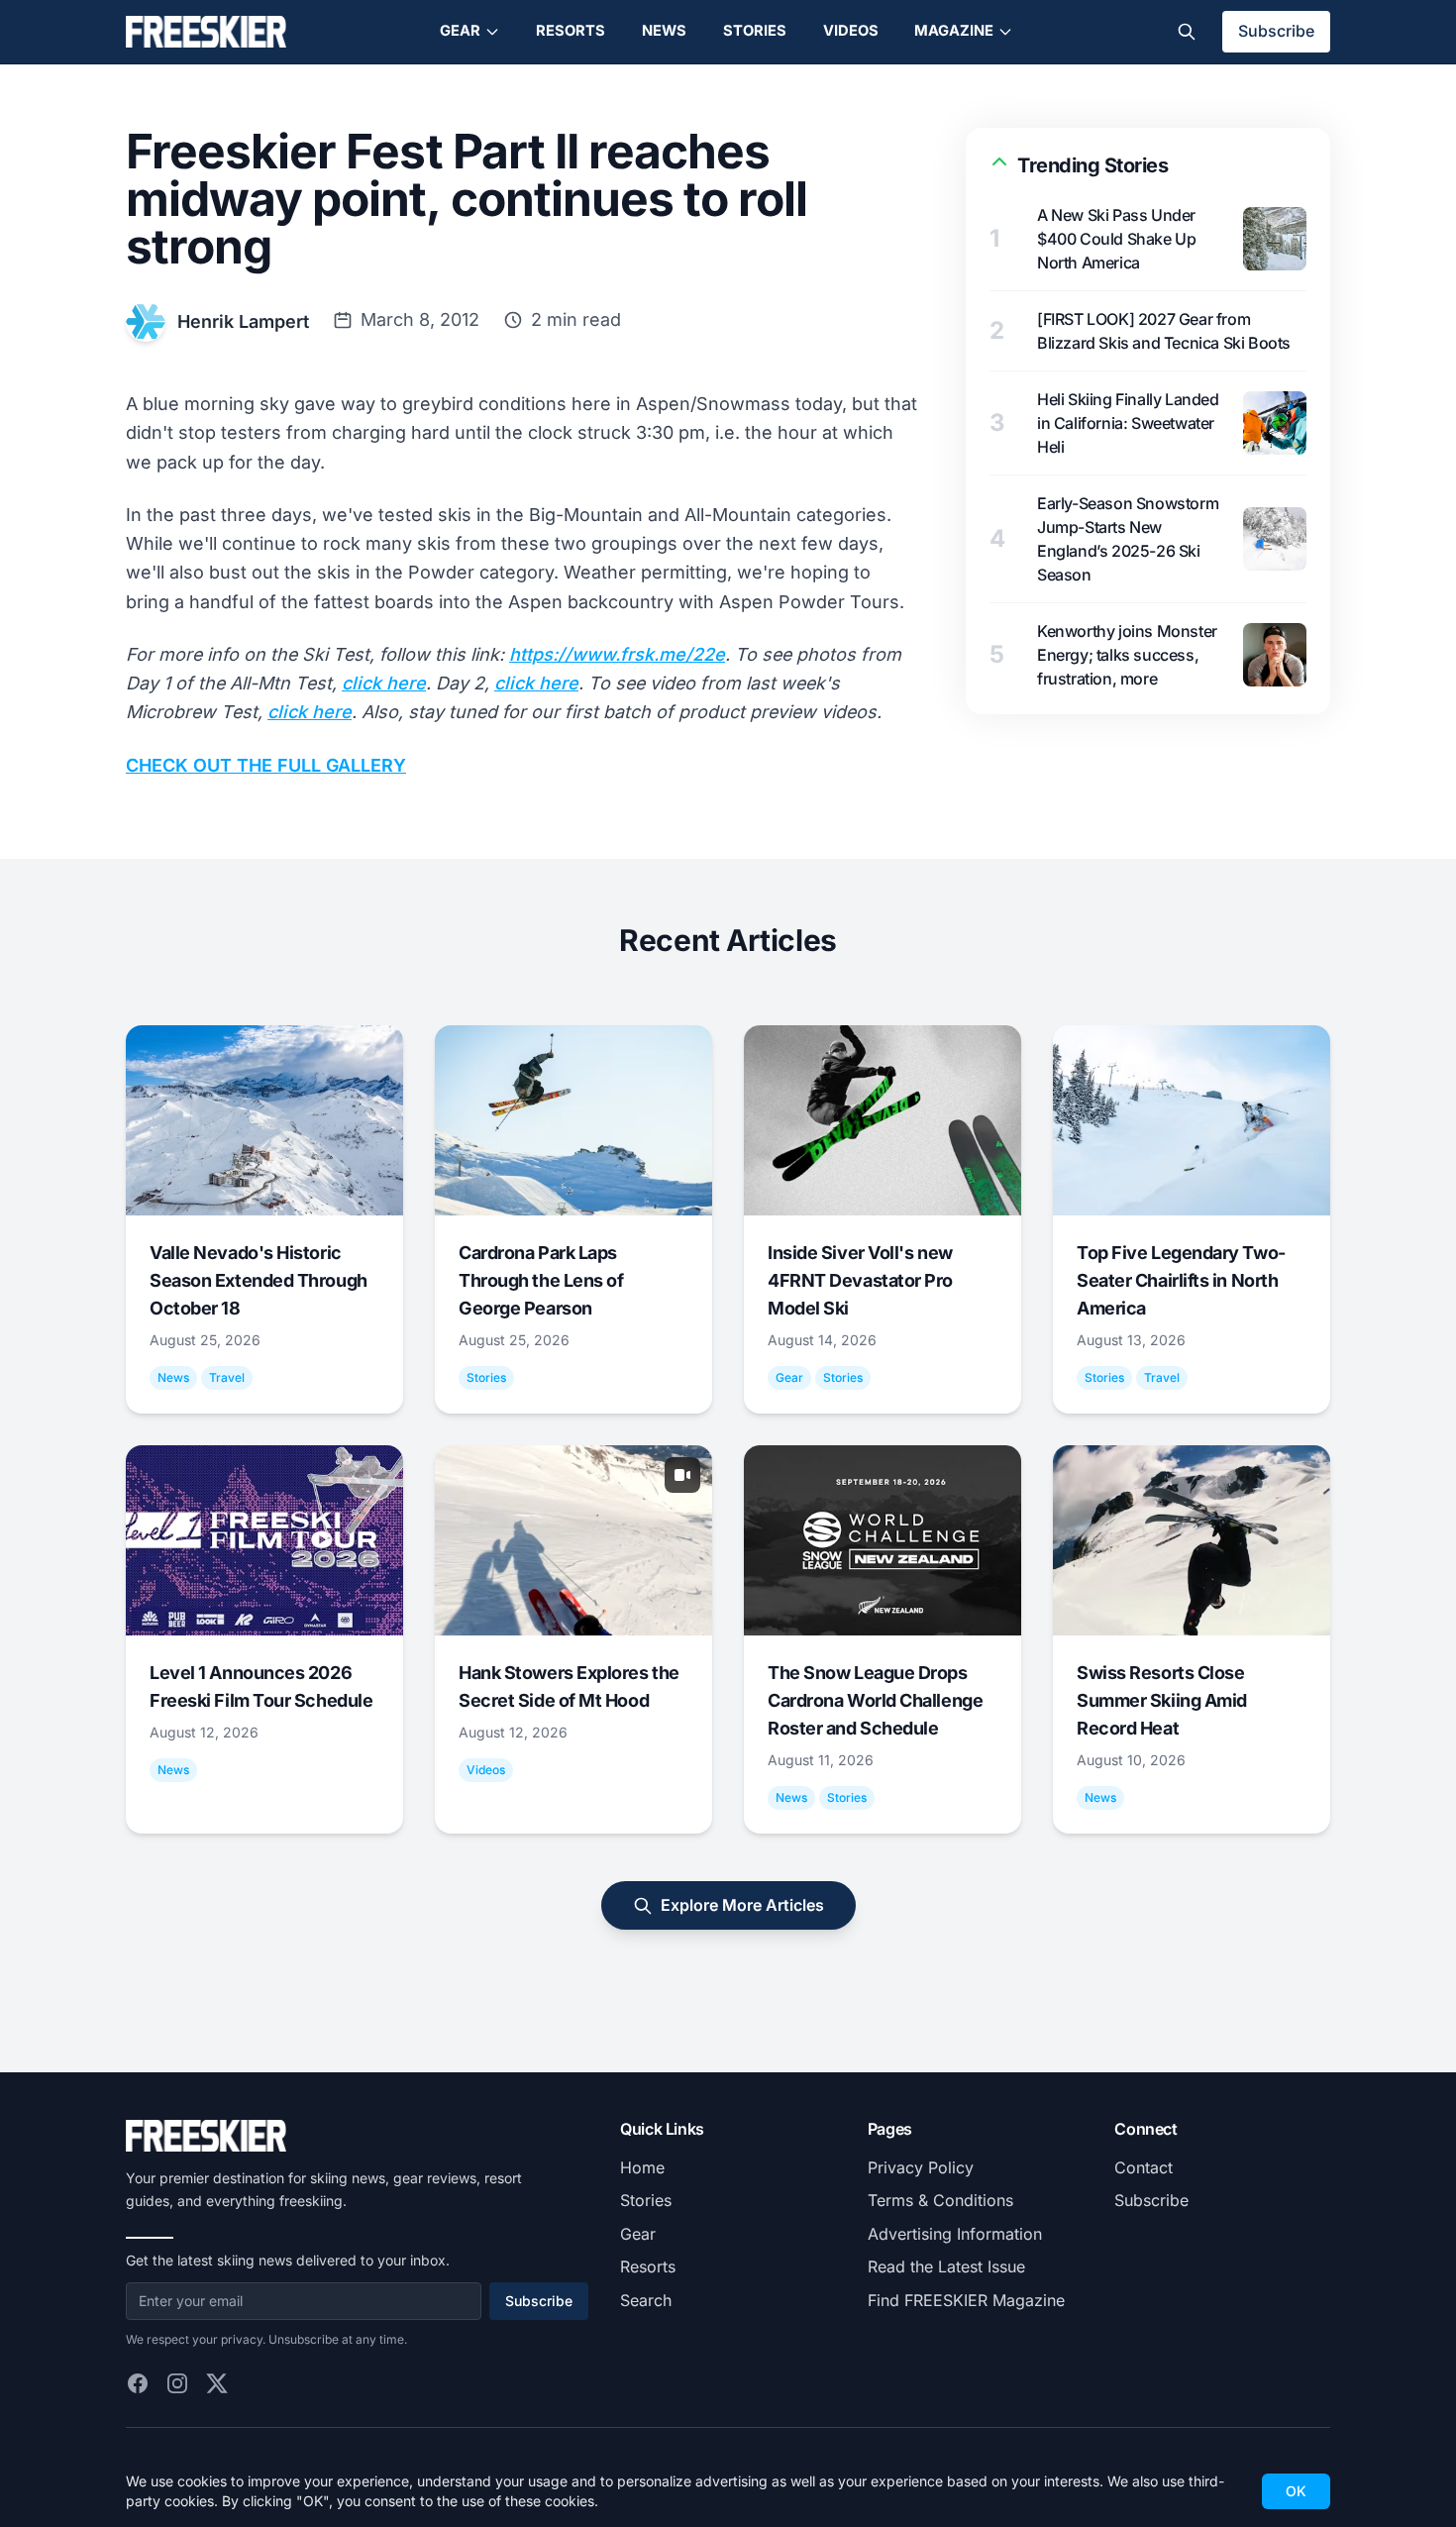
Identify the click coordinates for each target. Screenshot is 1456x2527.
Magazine (954, 31)
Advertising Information (955, 2234)
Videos (851, 31)
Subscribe (1276, 31)
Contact (1144, 2167)
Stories (755, 31)
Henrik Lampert (243, 321)
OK (1296, 2491)
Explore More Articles (742, 1905)
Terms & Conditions (940, 2200)
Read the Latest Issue (946, 2266)
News (664, 31)
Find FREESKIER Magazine (966, 2300)
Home (642, 2167)
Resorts (571, 31)
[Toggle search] (1187, 32)
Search (646, 2300)
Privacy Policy (921, 2167)
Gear (460, 31)
